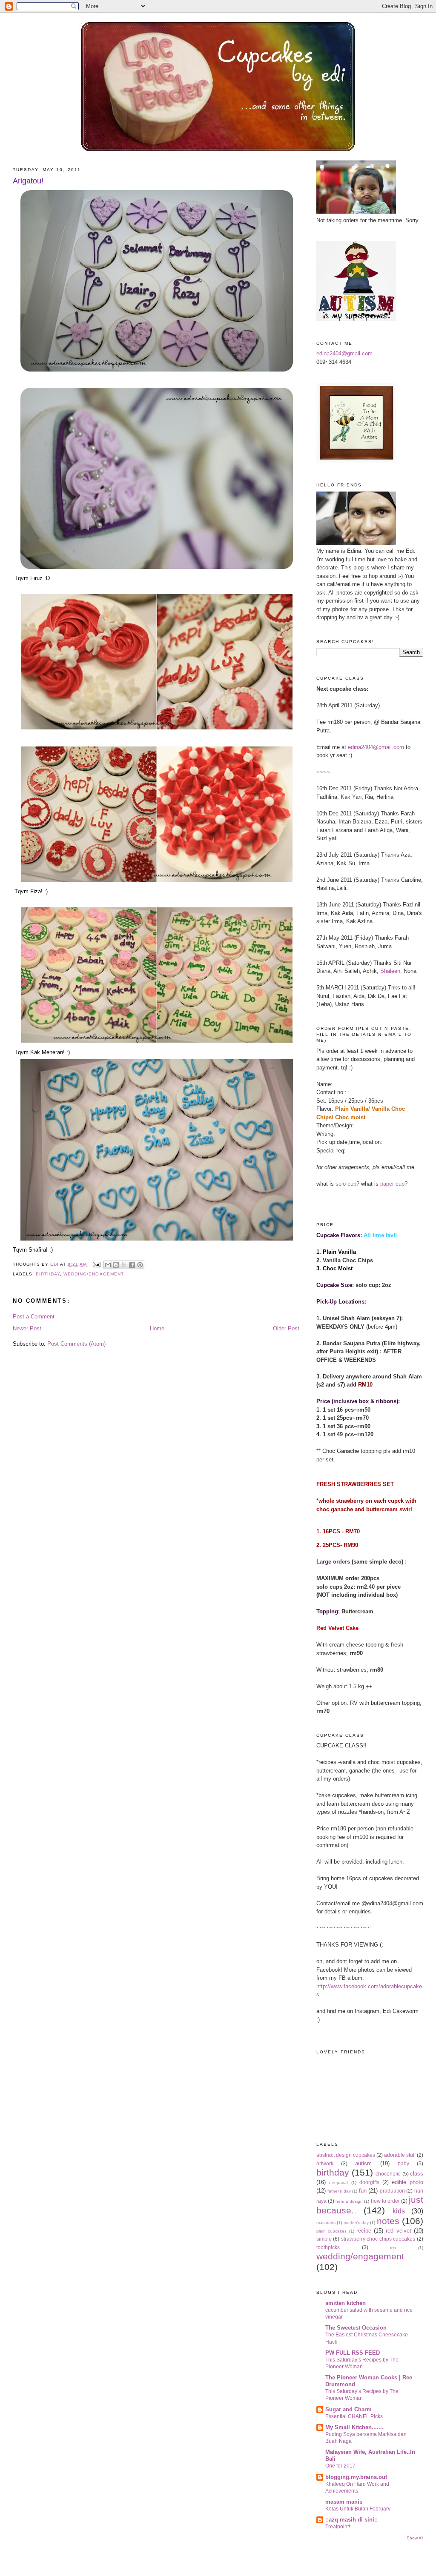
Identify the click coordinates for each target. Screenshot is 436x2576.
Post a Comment (34, 1317)
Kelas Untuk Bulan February (358, 2509)
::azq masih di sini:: (351, 2520)
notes (388, 2221)
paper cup (392, 1184)
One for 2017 (340, 2466)
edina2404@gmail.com (344, 353)
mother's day (356, 2223)
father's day (339, 2191)
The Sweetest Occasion (356, 2328)
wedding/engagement (93, 1274)
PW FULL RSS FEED (353, 2353)
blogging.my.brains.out (356, 2477)
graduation (392, 2191)
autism (363, 2163)
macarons (326, 2223)
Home (157, 1328)
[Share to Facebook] (132, 1265)
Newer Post (27, 1328)
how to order (385, 2201)
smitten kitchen (346, 2303)
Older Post (286, 1328)
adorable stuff (400, 2155)
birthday (48, 1274)
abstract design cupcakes (346, 2155)
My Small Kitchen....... (354, 2427)
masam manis (344, 2502)
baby (403, 2163)
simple (324, 2239)
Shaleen (390, 971)
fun (363, 2191)
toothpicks (328, 2247)
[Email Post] (96, 1265)
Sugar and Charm (349, 2409)
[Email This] (108, 1265)
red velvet (398, 2231)
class (417, 2174)
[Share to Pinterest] (140, 1265)
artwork (325, 2163)
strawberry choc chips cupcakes (378, 2239)
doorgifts (369, 2182)
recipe (364, 2231)
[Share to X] (124, 1265)
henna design (349, 2201)
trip (393, 2248)
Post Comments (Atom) (76, 1344)
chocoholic (388, 2174)
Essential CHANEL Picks (354, 2416)
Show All (415, 2538)
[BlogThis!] (116, 1265)
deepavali (339, 2183)
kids (399, 2211)
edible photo (407, 2182)
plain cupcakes (331, 2231)
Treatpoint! (338, 2527)
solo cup (346, 1184)
